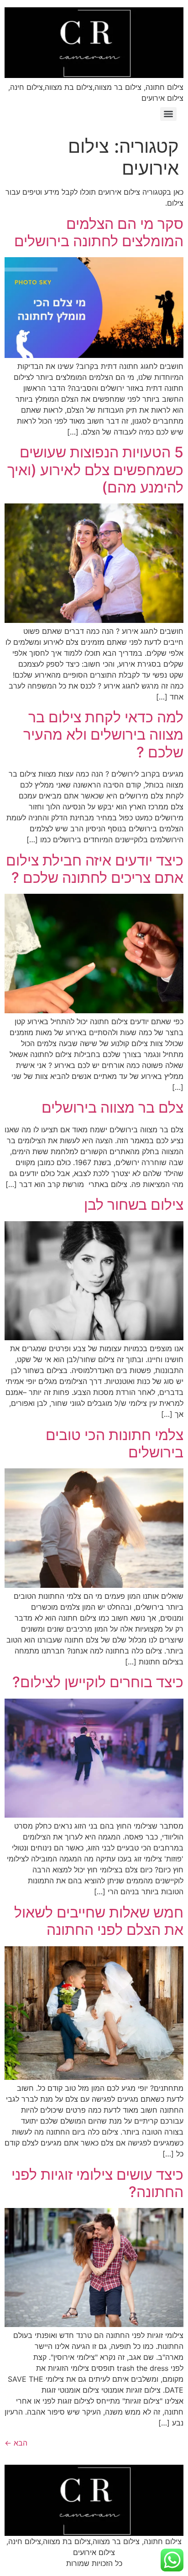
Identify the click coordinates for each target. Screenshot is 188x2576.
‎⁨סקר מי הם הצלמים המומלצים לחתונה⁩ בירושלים (99, 232)
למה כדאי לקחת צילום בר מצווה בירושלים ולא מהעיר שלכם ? (103, 735)
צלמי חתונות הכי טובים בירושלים (115, 1443)
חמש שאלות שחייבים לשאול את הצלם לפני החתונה (99, 1921)
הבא (16, 2443)
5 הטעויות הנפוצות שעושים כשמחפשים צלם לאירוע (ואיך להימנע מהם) (95, 470)
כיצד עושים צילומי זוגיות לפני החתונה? (97, 2183)
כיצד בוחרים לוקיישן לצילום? (98, 1682)
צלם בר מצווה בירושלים (112, 1107)
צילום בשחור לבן (134, 1205)
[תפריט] (168, 114)
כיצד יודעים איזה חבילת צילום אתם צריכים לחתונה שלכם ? (95, 869)
